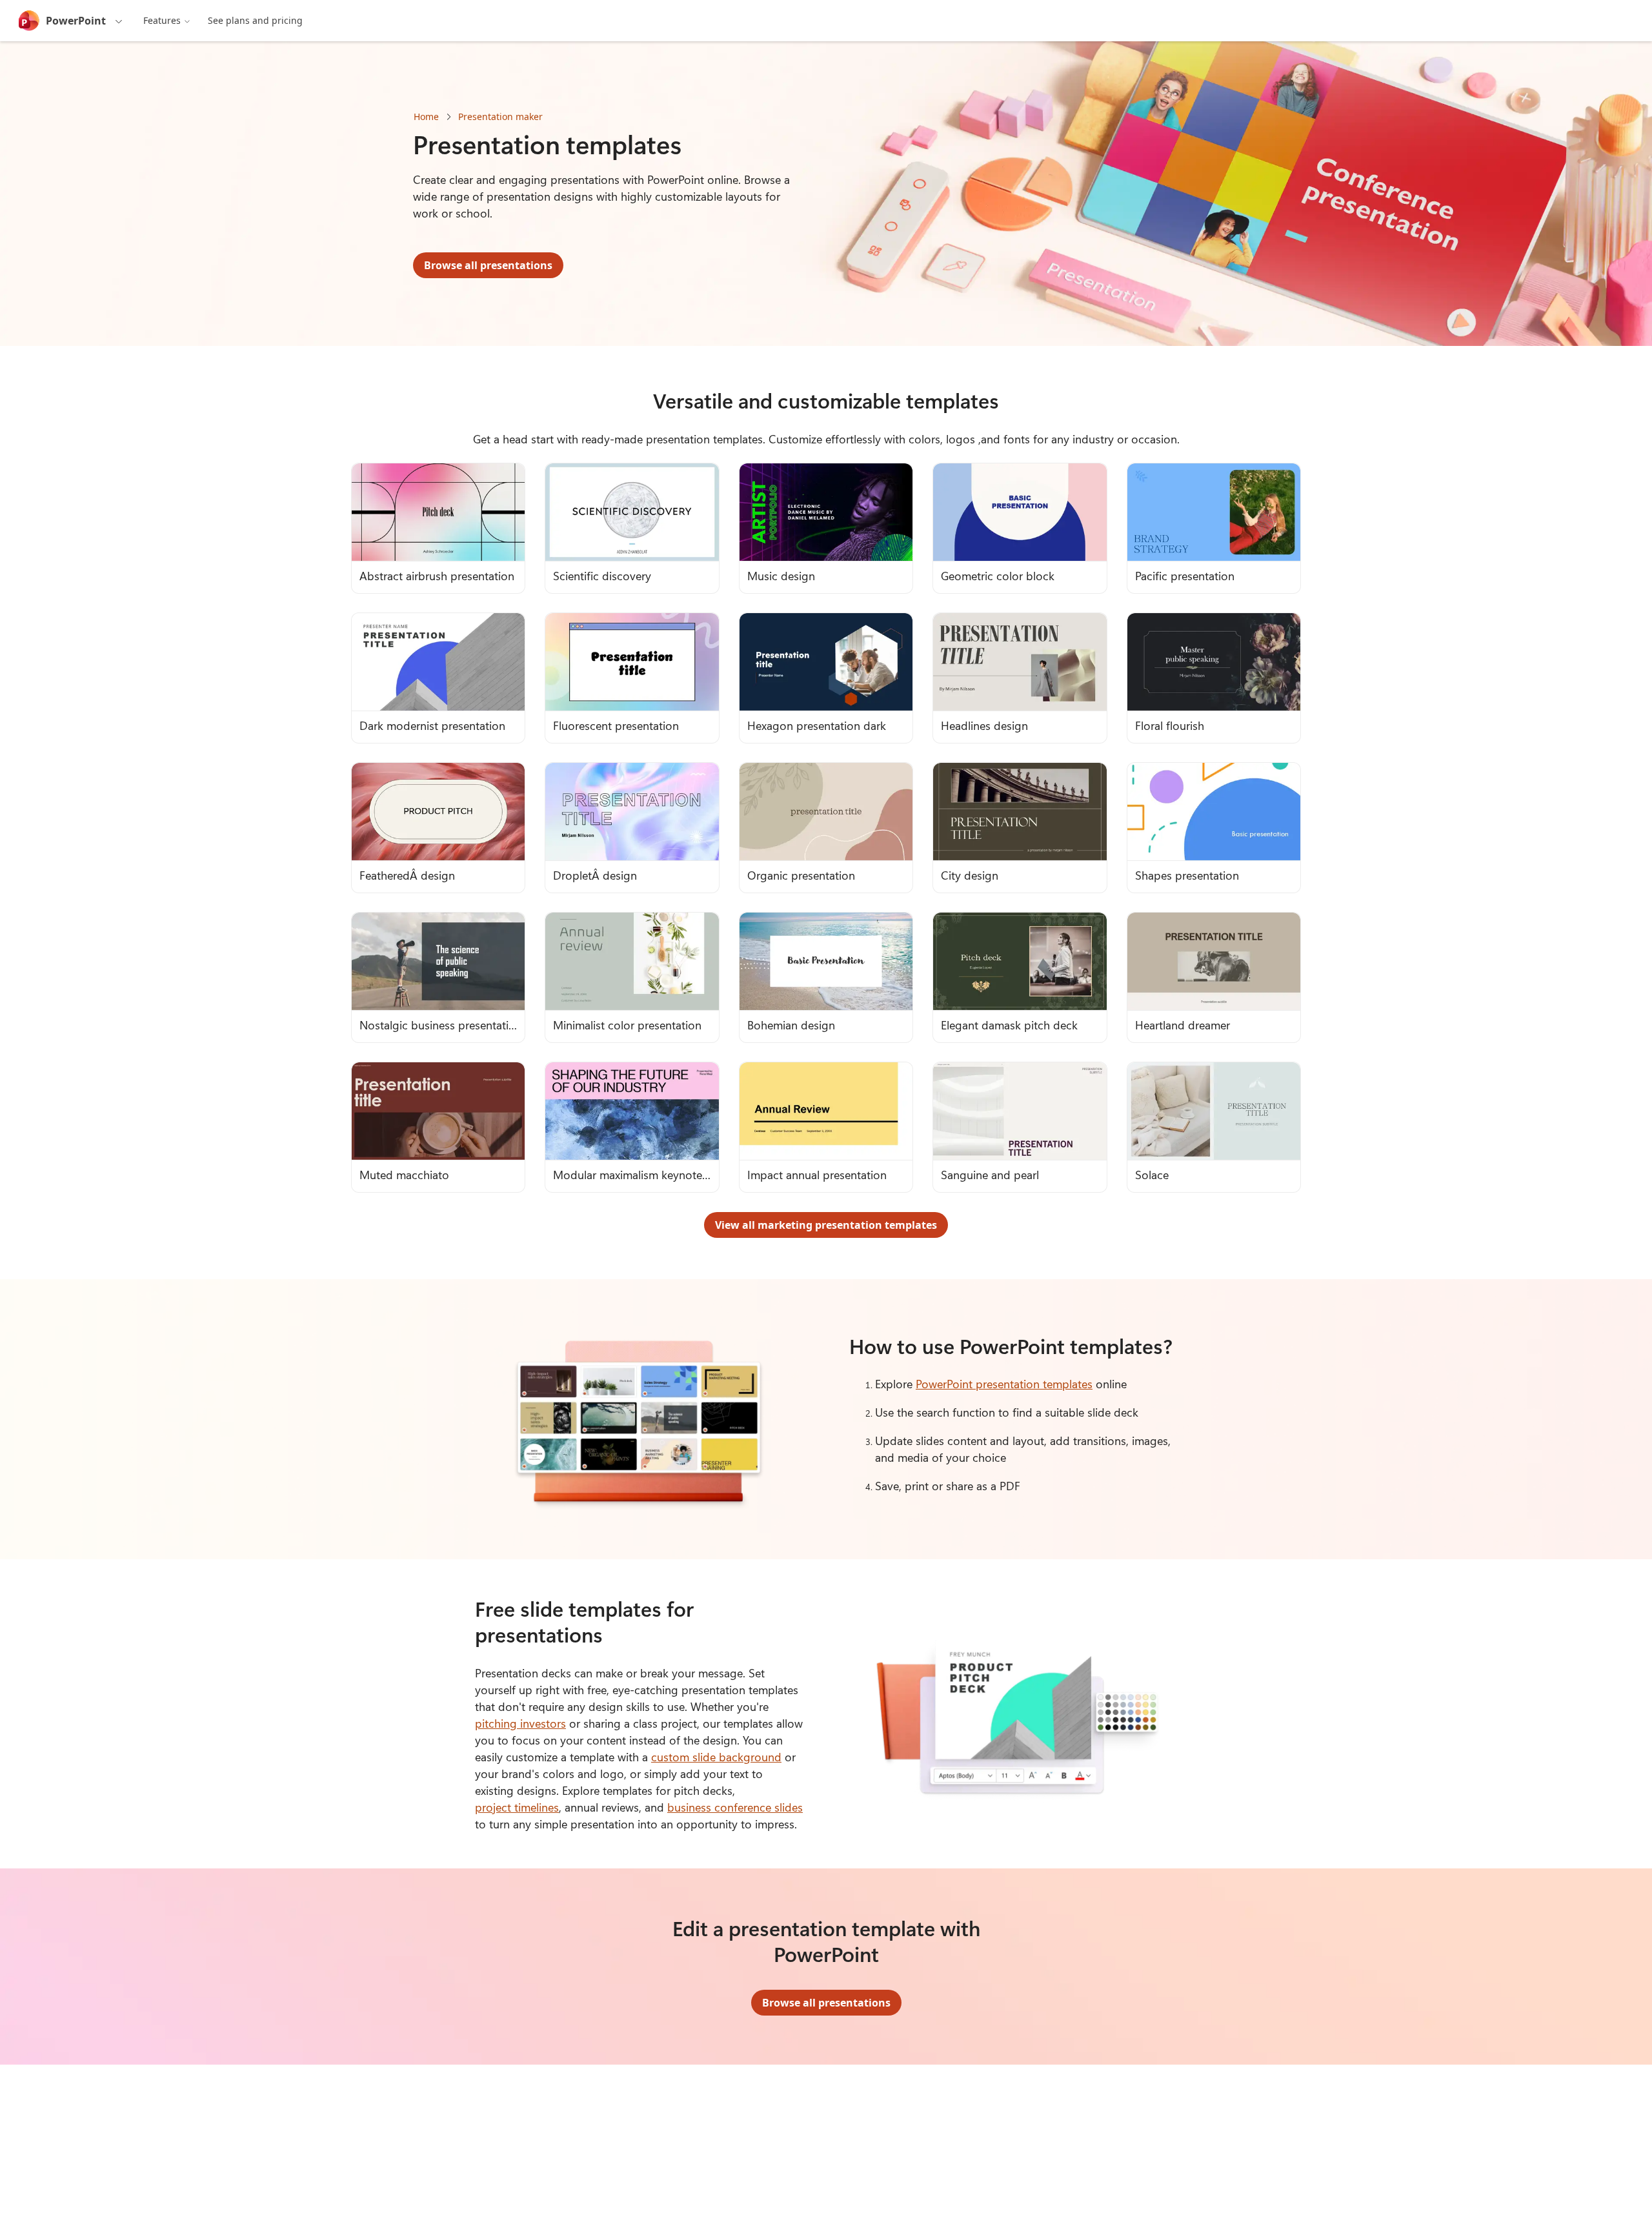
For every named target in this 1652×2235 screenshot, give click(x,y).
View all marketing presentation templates (826, 1225)
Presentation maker (500, 116)
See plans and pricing (255, 20)
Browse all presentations (488, 265)
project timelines (517, 1807)
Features (162, 20)
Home (426, 116)
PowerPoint (76, 21)
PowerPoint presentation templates (1004, 1384)
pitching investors (520, 1723)
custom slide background (716, 1757)
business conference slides (735, 1807)
